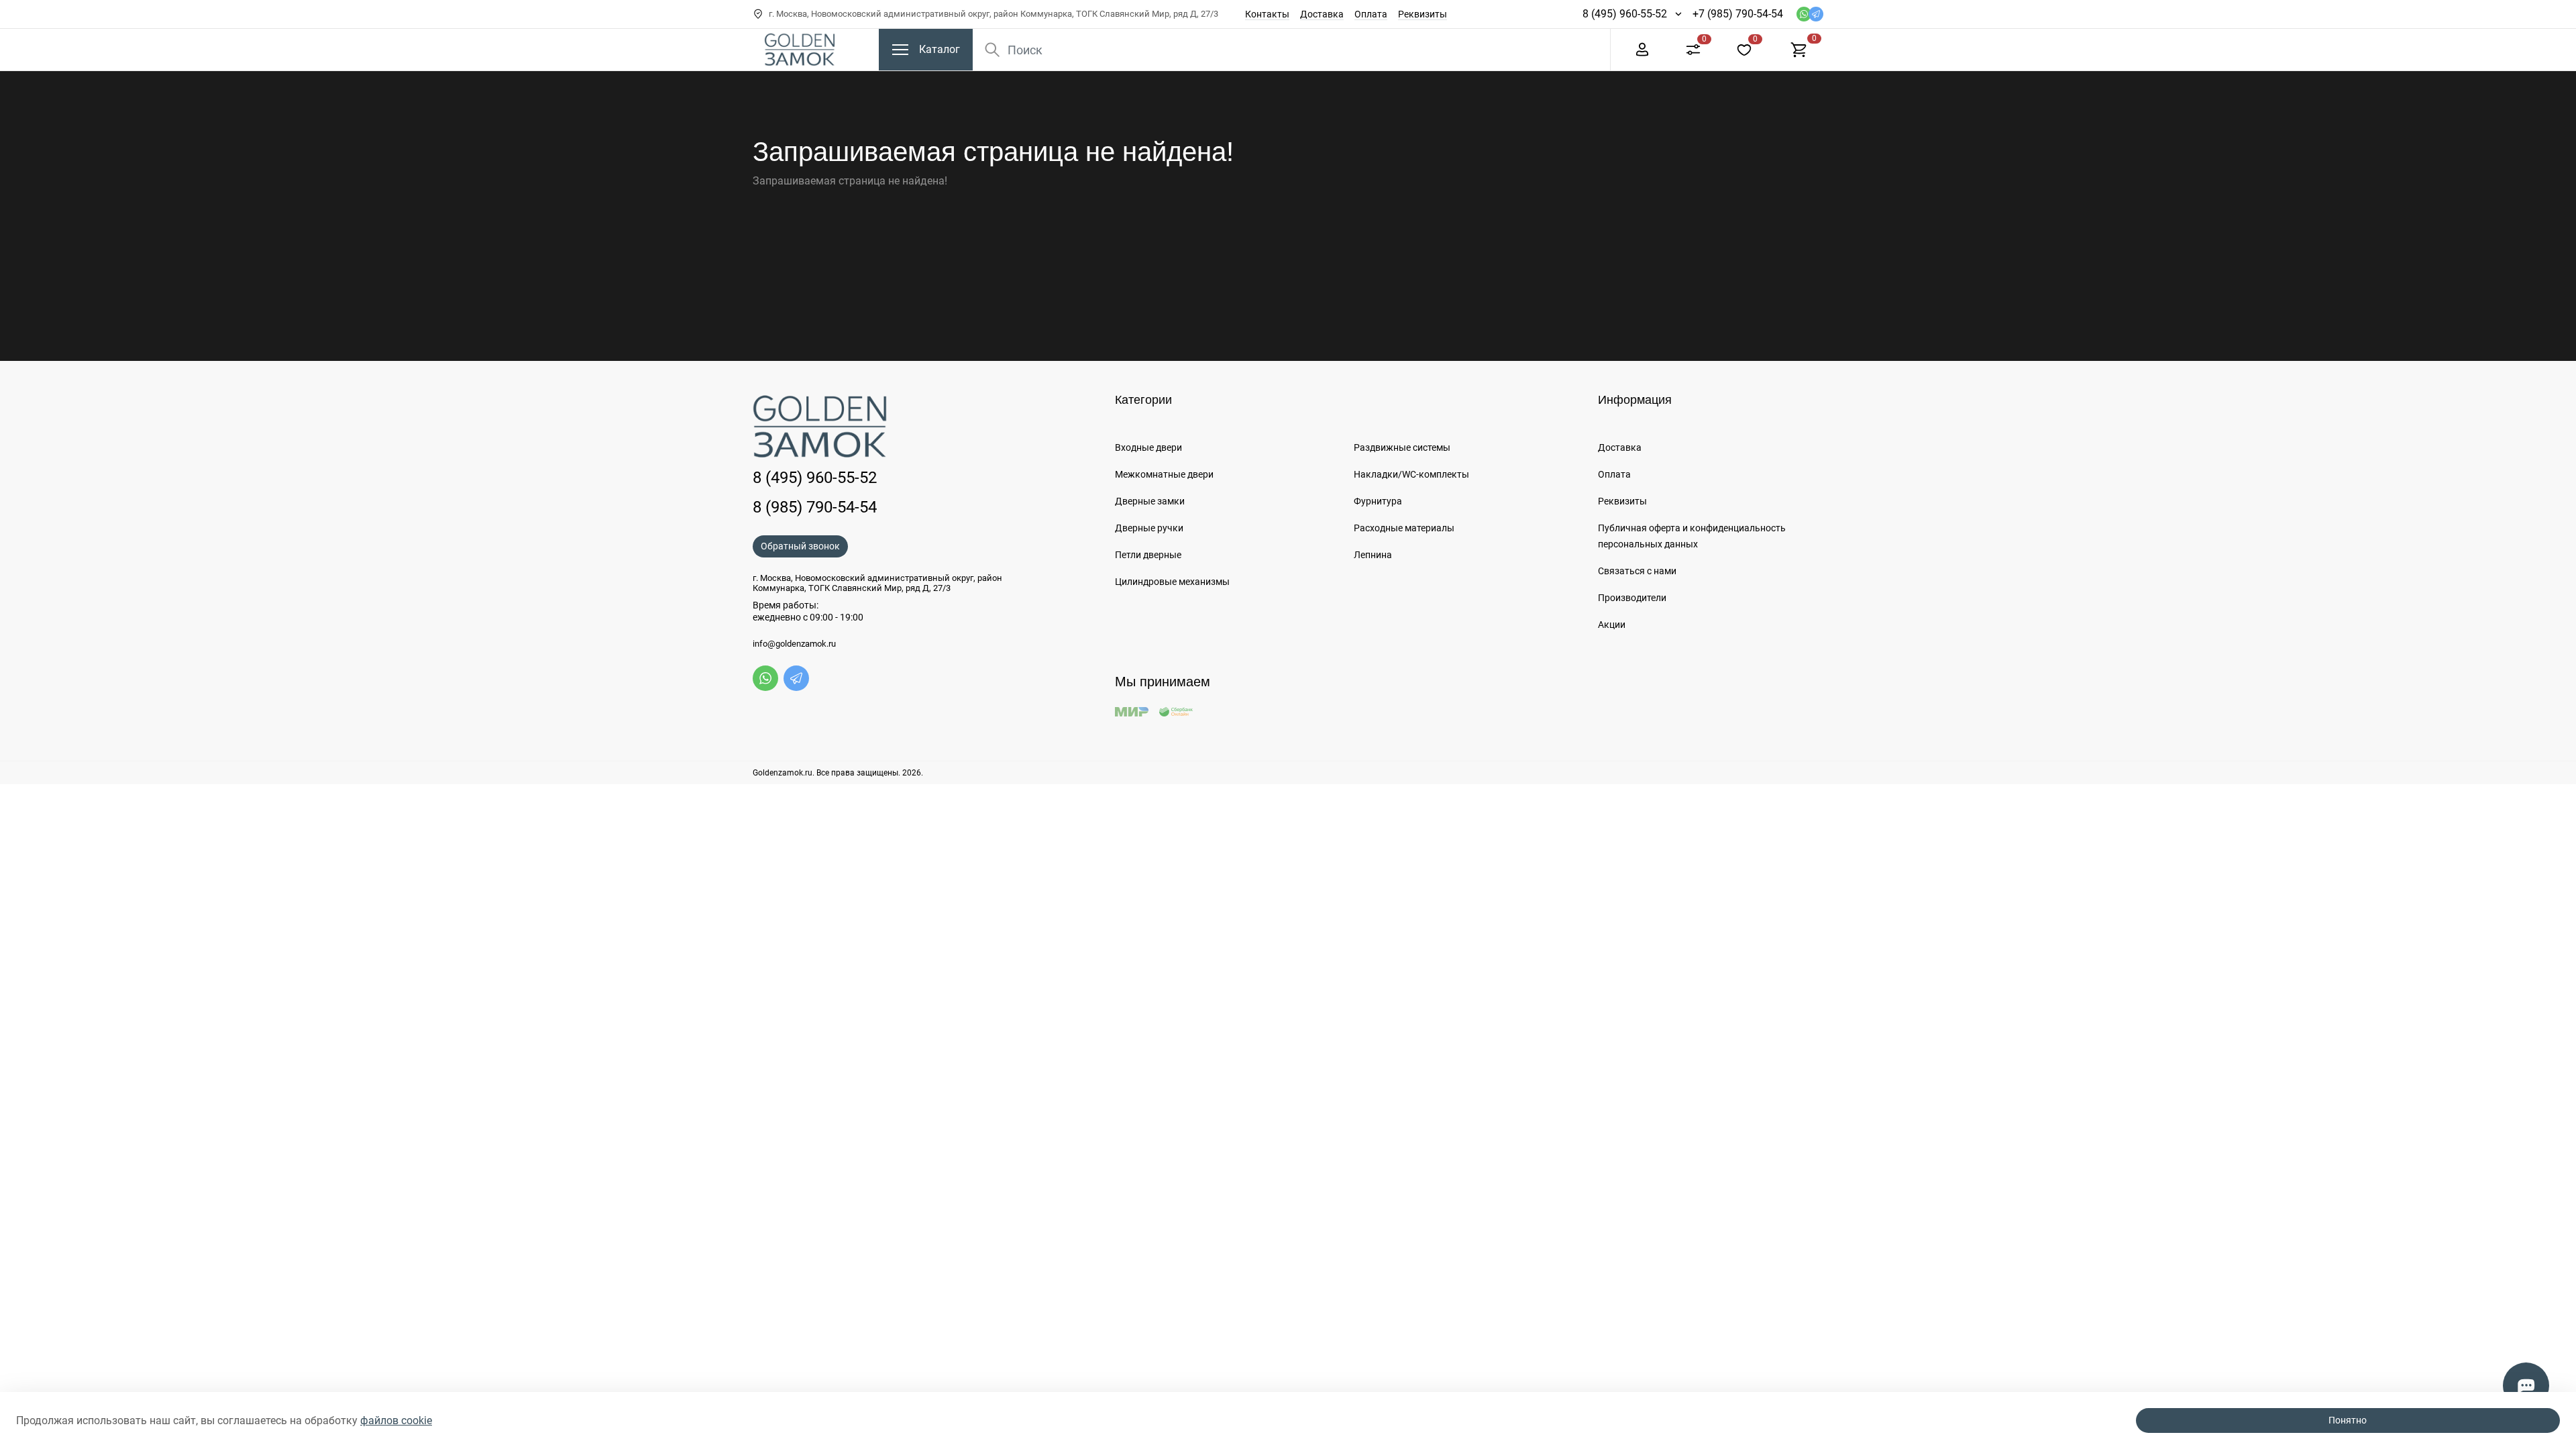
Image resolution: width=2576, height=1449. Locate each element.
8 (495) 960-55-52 (1625, 14)
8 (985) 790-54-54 (815, 507)
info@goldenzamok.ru (794, 644)
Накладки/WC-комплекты (1411, 474)
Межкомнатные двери (1164, 474)
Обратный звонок (800, 546)
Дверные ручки (1149, 528)
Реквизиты (1423, 14)
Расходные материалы (1404, 528)
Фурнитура (1378, 501)
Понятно (2348, 1420)
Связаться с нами (1637, 571)
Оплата (1371, 14)
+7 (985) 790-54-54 (1738, 14)
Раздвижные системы (1402, 447)
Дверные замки (1150, 501)
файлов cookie (396, 1420)
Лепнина (1373, 555)
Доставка (1322, 14)
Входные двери (1148, 447)
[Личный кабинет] (1642, 49)
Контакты (1267, 14)
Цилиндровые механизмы (1172, 582)
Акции (1612, 625)
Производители (1632, 598)
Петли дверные (1148, 555)
